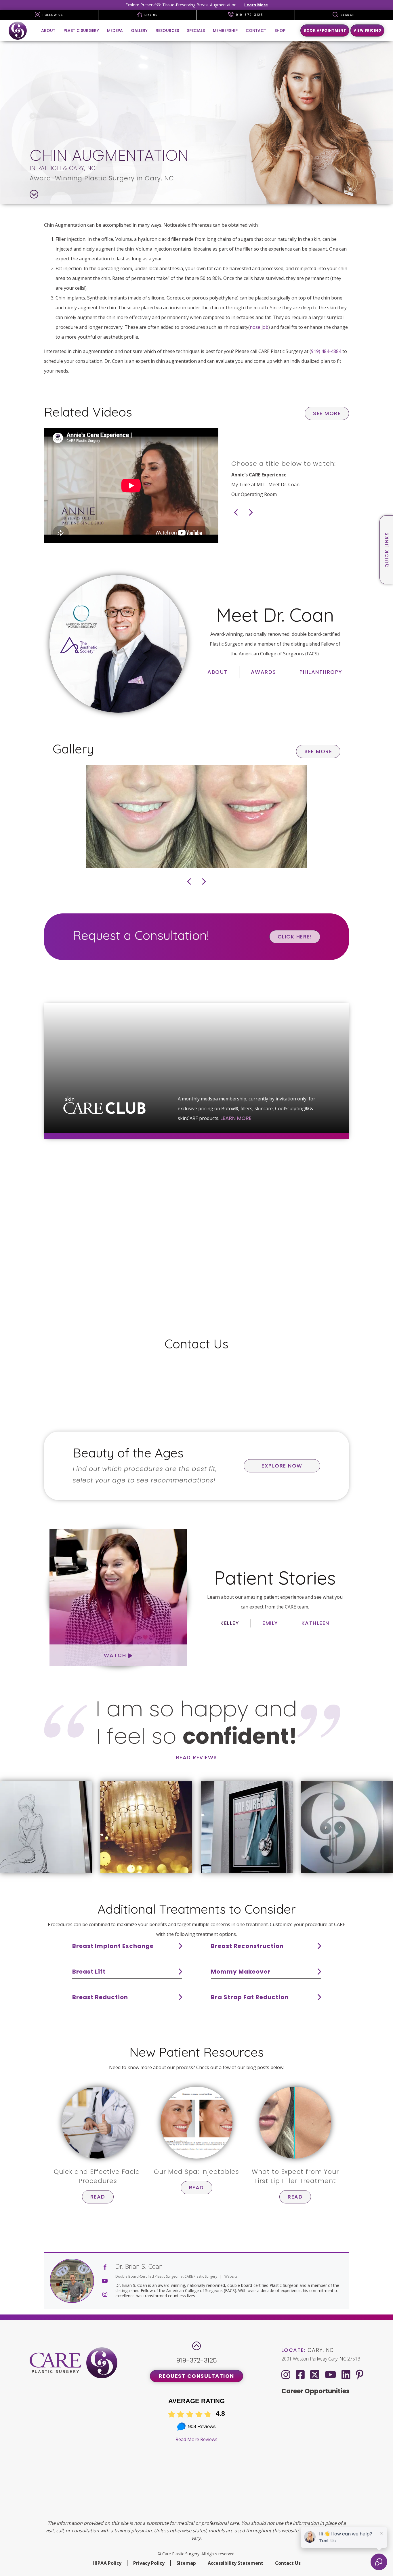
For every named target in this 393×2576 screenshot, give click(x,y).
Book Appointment (325, 30)
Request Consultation (197, 2376)
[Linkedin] (346, 2374)
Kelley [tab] (230, 1623)
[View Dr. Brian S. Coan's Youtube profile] (105, 2281)
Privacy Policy (149, 2563)
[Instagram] (286, 2374)
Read (98, 2197)
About (48, 30)
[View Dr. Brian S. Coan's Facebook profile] (105, 2267)
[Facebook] (300, 2374)
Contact (256, 30)
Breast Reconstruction (247, 1946)
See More (327, 413)
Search (347, 15)
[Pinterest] (360, 2374)
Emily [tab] (270, 1623)
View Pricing (367, 30)
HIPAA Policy (107, 2563)
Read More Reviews (197, 2439)
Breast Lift (89, 1972)
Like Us (151, 15)
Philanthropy (321, 672)
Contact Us (288, 2563)
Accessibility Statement (235, 2563)
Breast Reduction (100, 1997)
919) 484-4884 (326, 351)
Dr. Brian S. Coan (139, 2266)
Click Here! (295, 937)
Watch (116, 1655)
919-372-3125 (249, 15)
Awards (264, 672)
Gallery (139, 30)
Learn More (256, 5)
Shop (280, 30)
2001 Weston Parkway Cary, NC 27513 (321, 2359)
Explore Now (282, 1466)
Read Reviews (197, 1757)
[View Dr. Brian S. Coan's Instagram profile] (105, 2294)
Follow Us (52, 15)
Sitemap (186, 2563)
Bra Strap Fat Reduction (250, 1997)
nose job (259, 327)
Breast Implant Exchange (113, 1946)
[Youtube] (330, 2374)
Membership (225, 30)
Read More (341, 1301)
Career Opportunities (315, 2391)
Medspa (115, 30)
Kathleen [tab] (315, 1623)
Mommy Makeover (241, 1972)
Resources (167, 30)
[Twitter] (315, 2373)
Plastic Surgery (81, 30)
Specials (196, 30)
